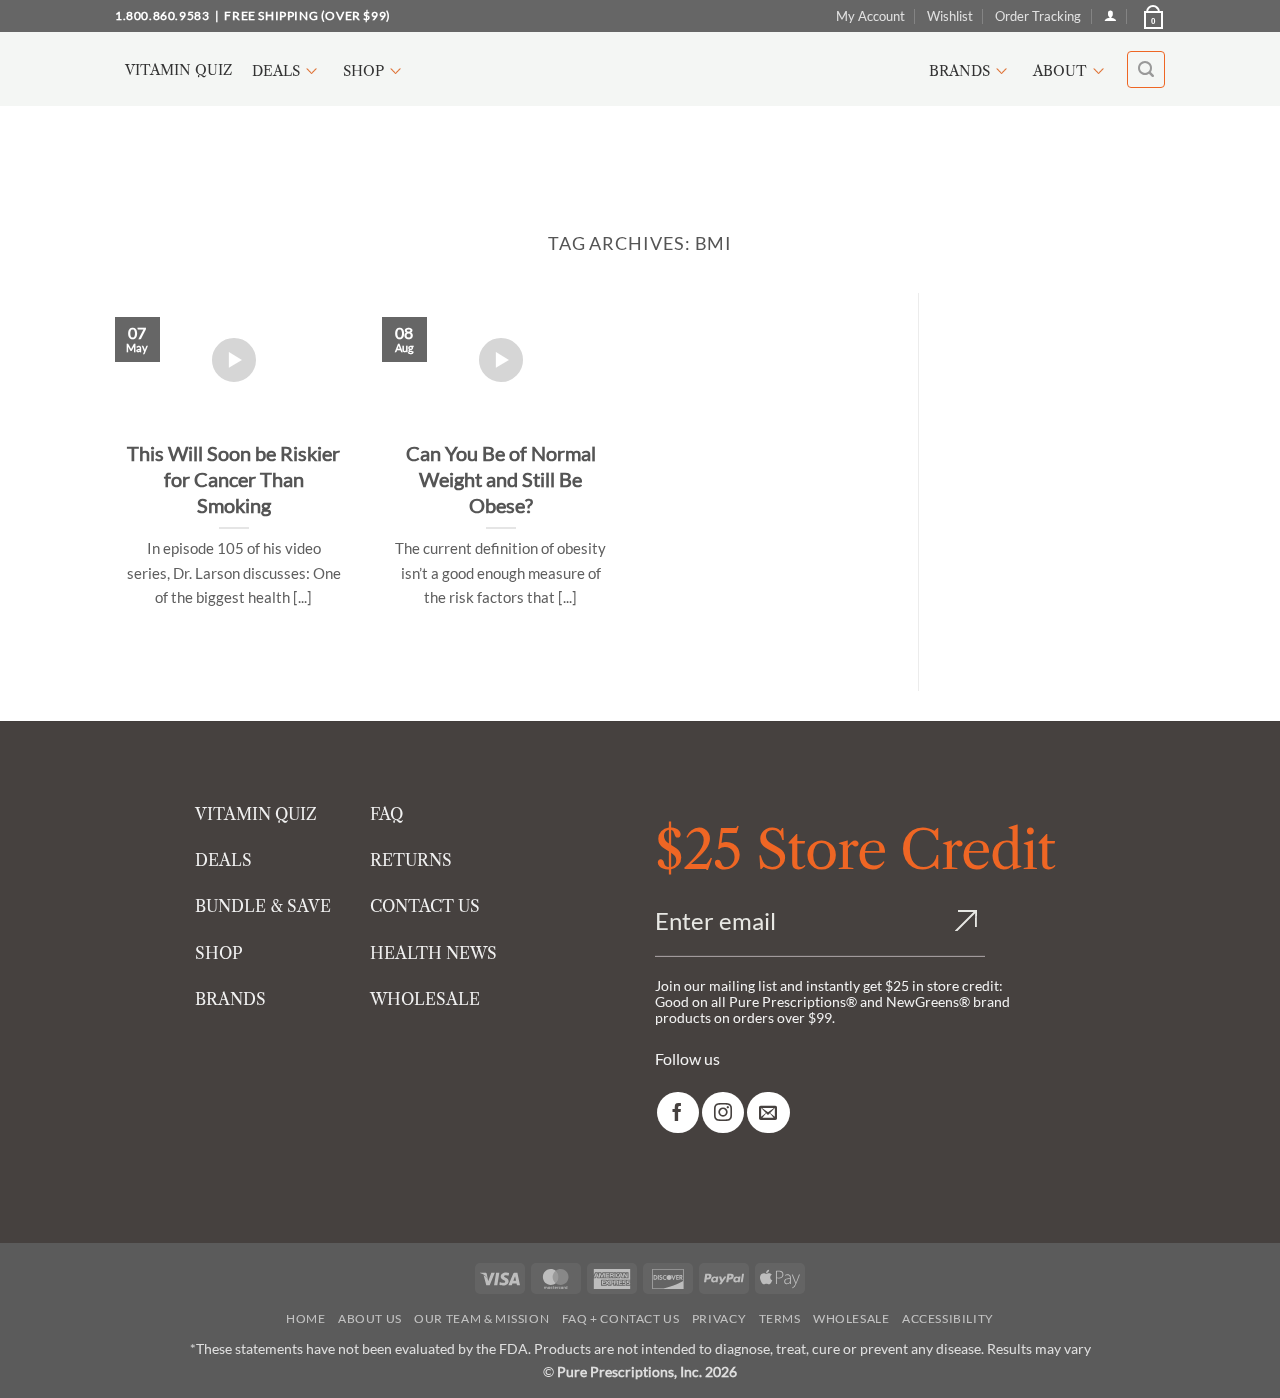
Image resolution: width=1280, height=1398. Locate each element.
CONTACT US (425, 906)
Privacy (719, 1318)
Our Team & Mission (481, 1318)
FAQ (386, 814)
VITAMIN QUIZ (256, 814)
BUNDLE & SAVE (263, 906)
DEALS (223, 860)
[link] (678, 1112)
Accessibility (948, 1318)
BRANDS (230, 999)
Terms (780, 1318)
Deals (276, 71)
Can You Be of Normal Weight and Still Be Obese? (501, 479)
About (1060, 71)
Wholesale (851, 1318)
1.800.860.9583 (162, 15)
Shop (363, 71)
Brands (959, 71)
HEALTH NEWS (433, 953)
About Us (370, 1318)
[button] (1152, 16)
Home (305, 1318)
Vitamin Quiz (178, 70)
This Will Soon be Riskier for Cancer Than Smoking (233, 479)
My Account (870, 16)
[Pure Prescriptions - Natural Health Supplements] (640, 69)
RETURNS (411, 860)
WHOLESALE (425, 999)
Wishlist (950, 16)
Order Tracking (1038, 16)
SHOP (219, 953)
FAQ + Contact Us (621, 1318)
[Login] (1110, 15)
